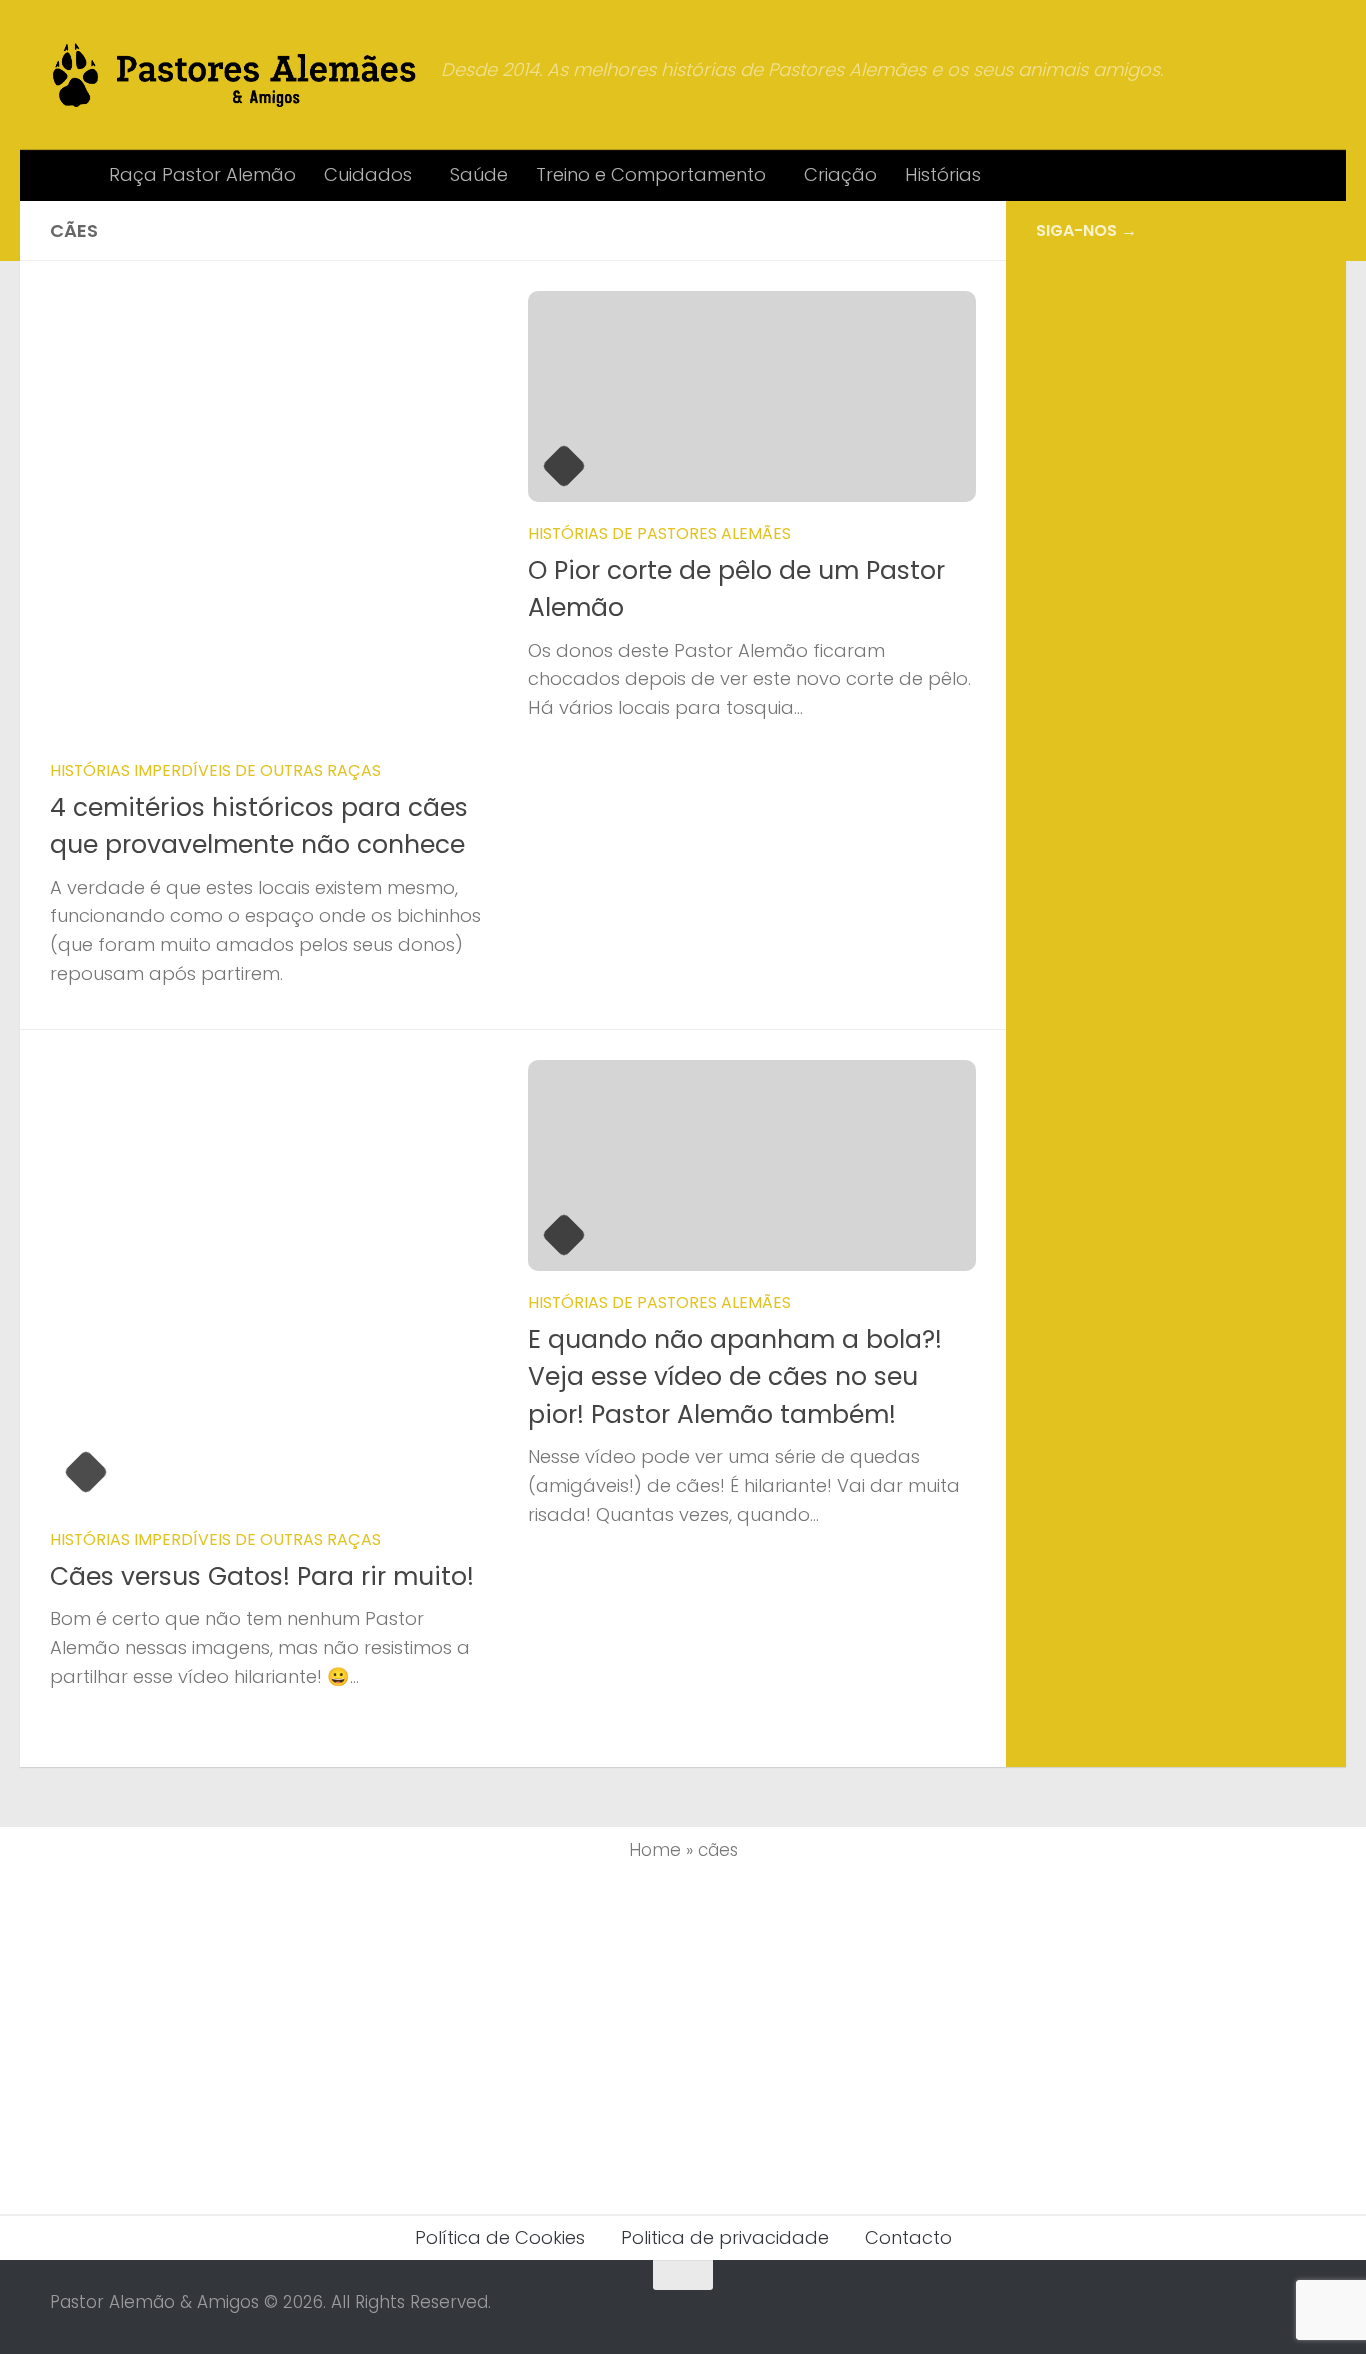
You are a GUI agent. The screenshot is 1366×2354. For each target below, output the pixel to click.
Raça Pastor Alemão (202, 174)
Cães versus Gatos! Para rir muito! (262, 1576)
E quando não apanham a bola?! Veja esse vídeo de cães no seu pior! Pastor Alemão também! (735, 1377)
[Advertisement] (1176, 591)
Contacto (908, 2237)
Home (655, 1850)
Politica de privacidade (725, 2237)
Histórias (943, 174)
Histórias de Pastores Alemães (659, 533)
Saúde (479, 174)
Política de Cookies (500, 2237)
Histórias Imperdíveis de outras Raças (215, 770)
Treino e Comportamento (651, 174)
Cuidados (368, 174)
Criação (840, 174)
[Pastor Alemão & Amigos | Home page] (235, 75)
